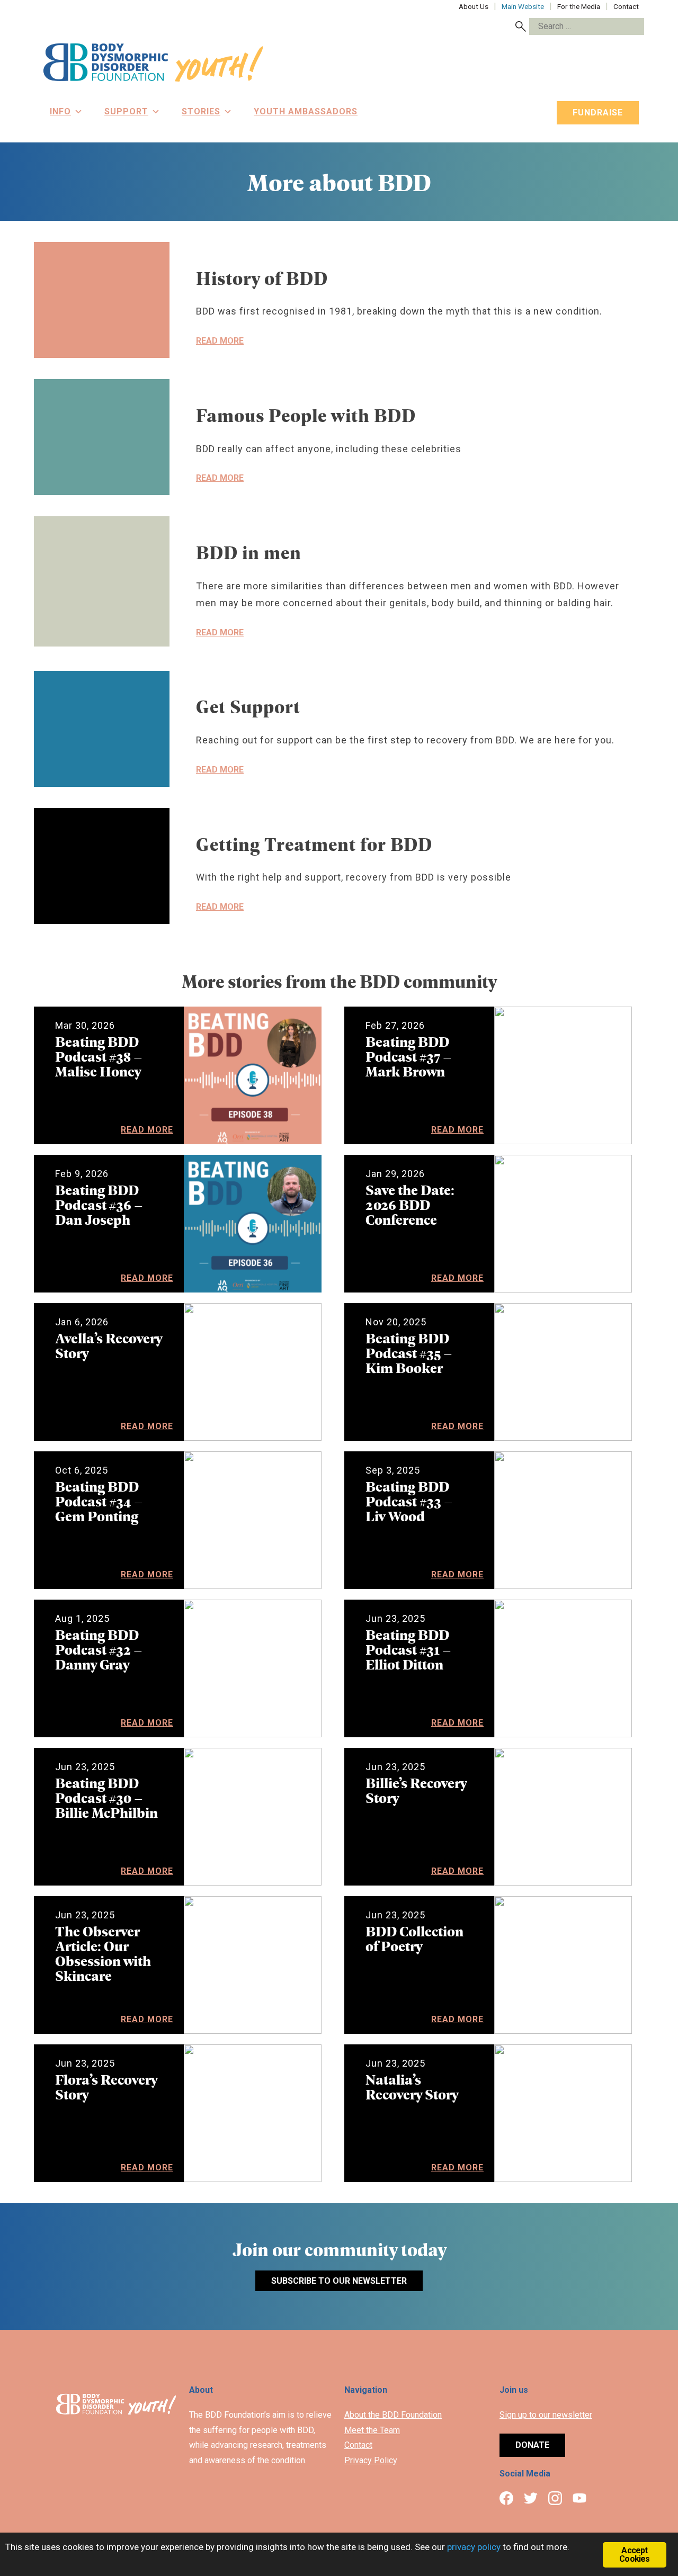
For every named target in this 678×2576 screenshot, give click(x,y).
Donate (532, 2445)
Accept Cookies (634, 2555)
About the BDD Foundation (393, 2415)
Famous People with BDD (306, 415)
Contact (358, 2445)
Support (126, 111)
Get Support (248, 706)
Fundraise (598, 113)
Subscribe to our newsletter (339, 2281)
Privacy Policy (371, 2460)
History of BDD (262, 278)
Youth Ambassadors (306, 111)
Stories (201, 111)
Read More (220, 341)
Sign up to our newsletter (546, 2415)
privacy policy (474, 2547)
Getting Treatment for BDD (314, 844)
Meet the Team (372, 2430)
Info (60, 111)
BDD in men (249, 552)
